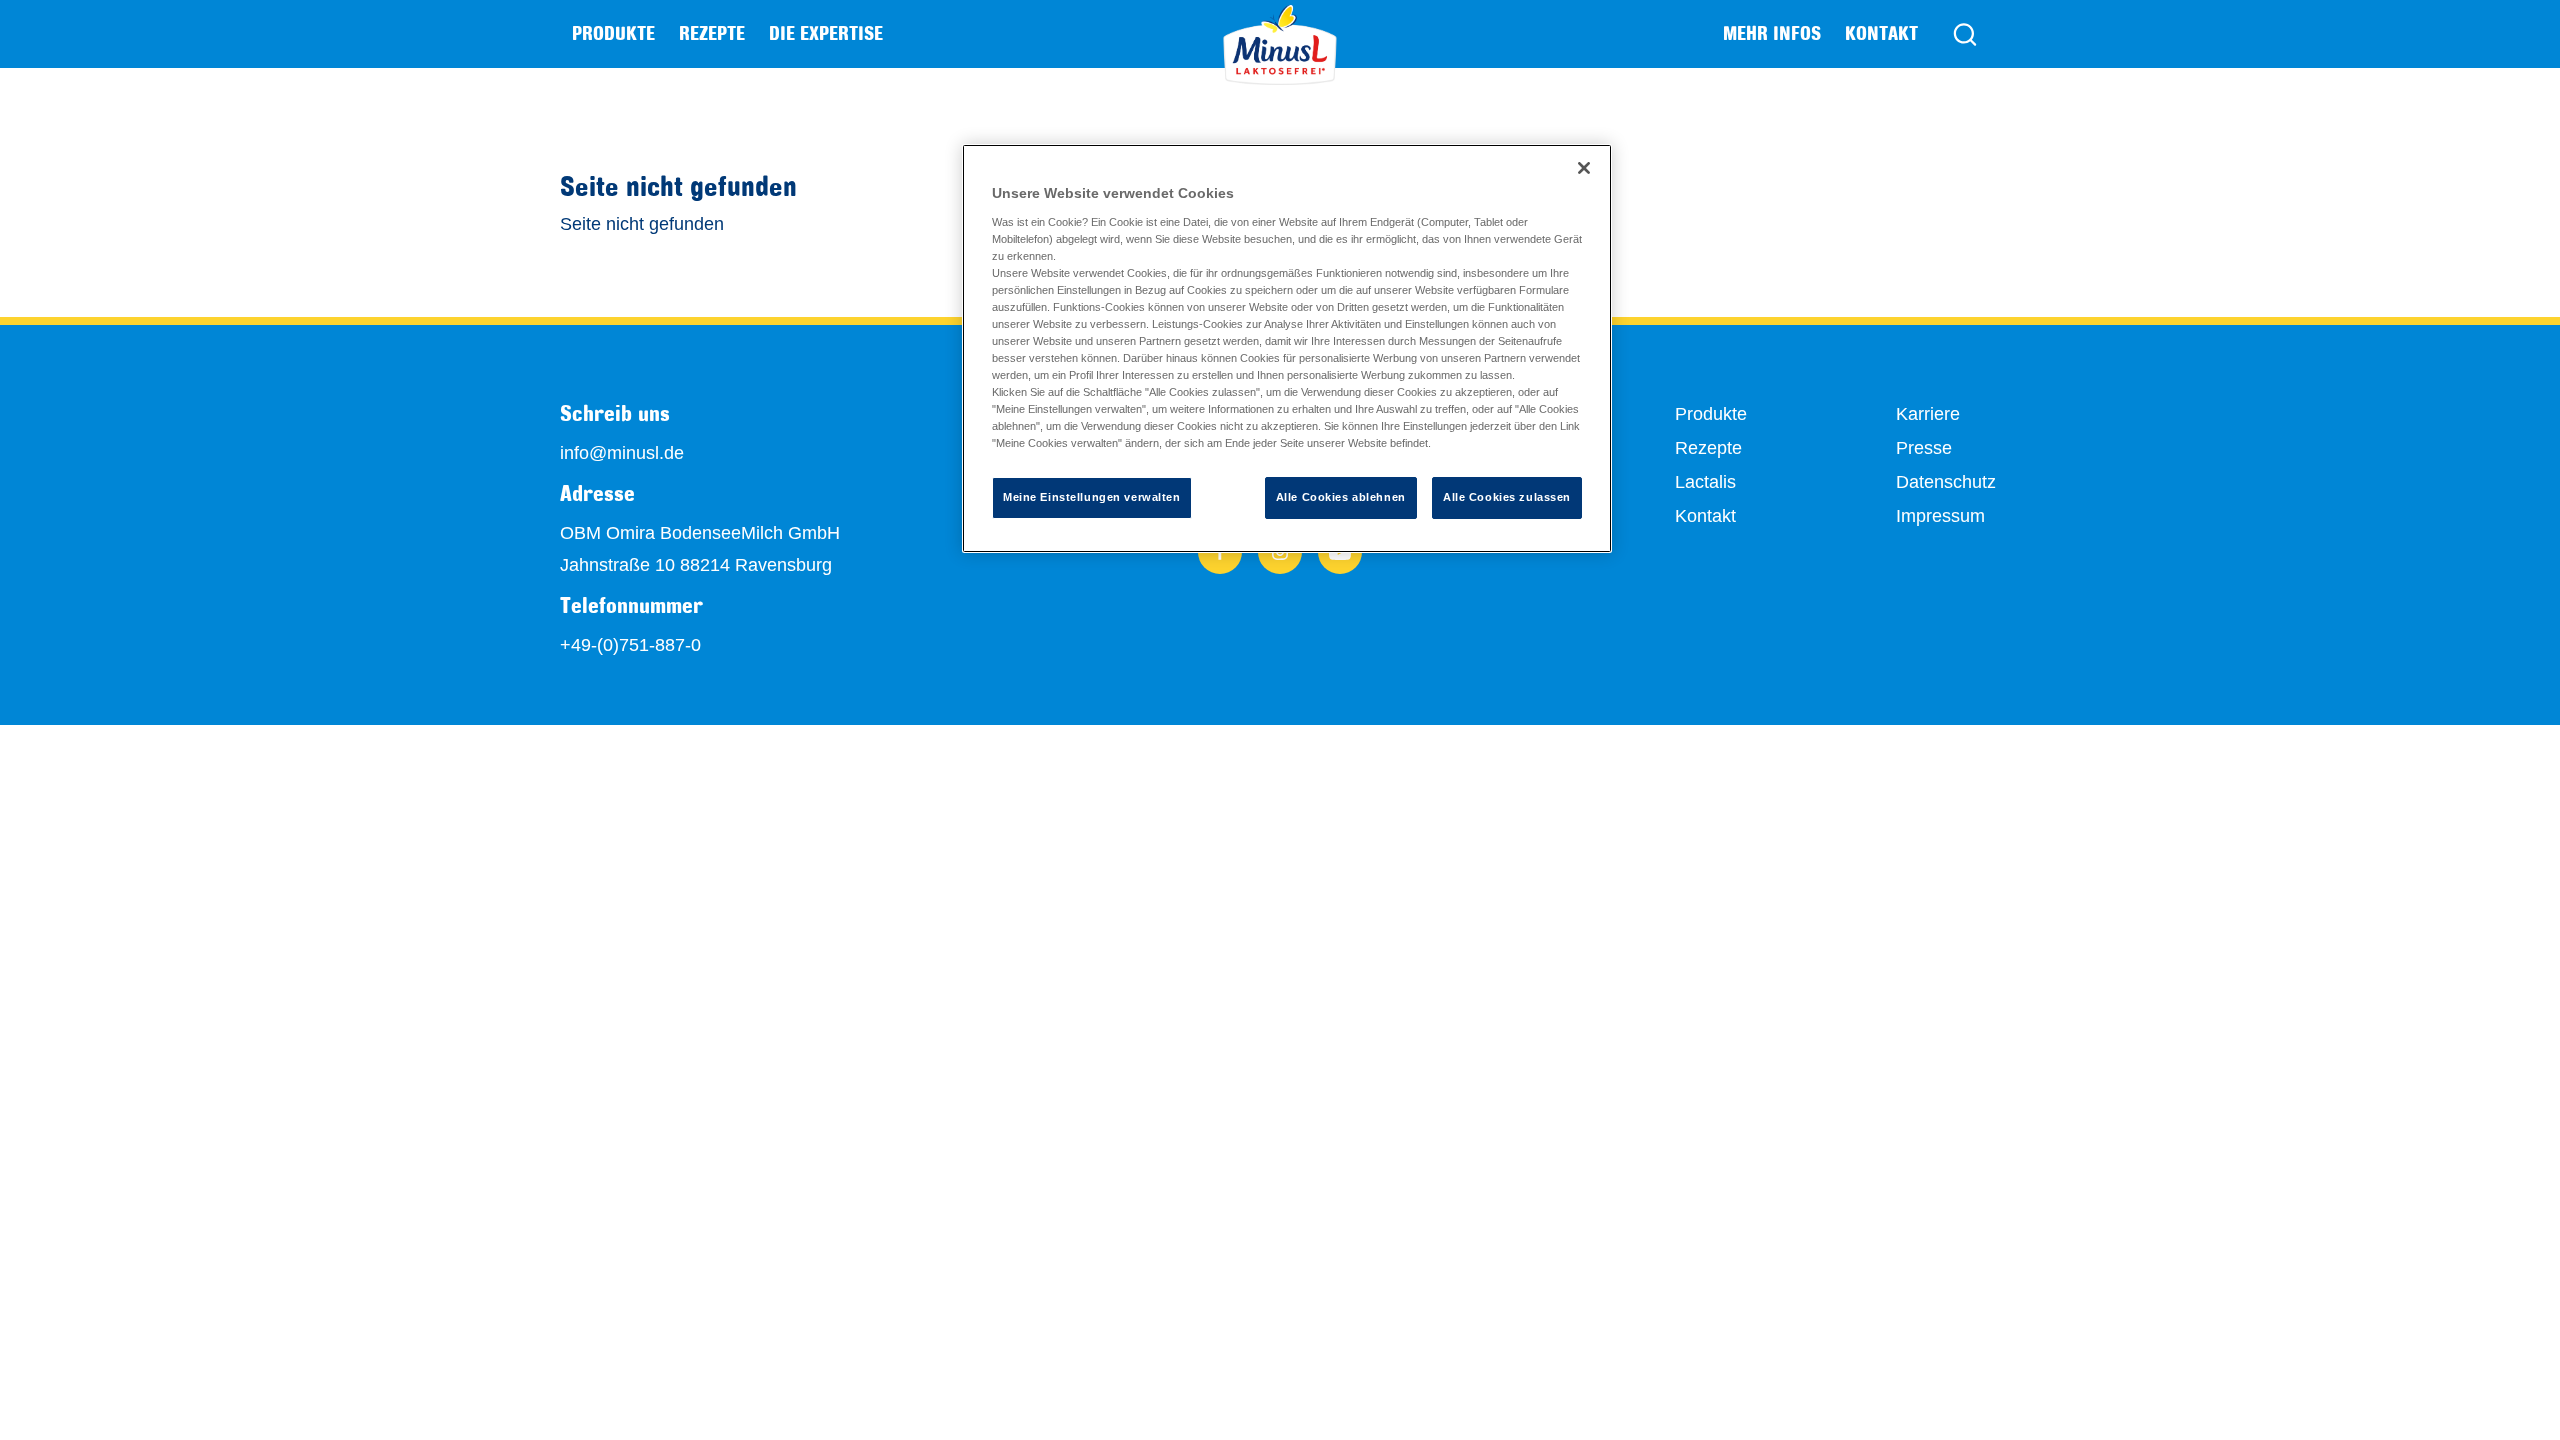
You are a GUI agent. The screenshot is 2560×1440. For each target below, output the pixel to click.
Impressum (1940, 516)
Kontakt (1881, 33)
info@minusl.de (622, 453)
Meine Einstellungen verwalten (1092, 497)
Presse (1924, 448)
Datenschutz (1946, 482)
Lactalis (1705, 482)
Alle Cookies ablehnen (1341, 497)
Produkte (1711, 414)
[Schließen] (1584, 168)
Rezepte (712, 33)
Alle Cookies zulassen (1507, 497)
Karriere (1928, 414)
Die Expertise (826, 33)
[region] (1287, 348)
